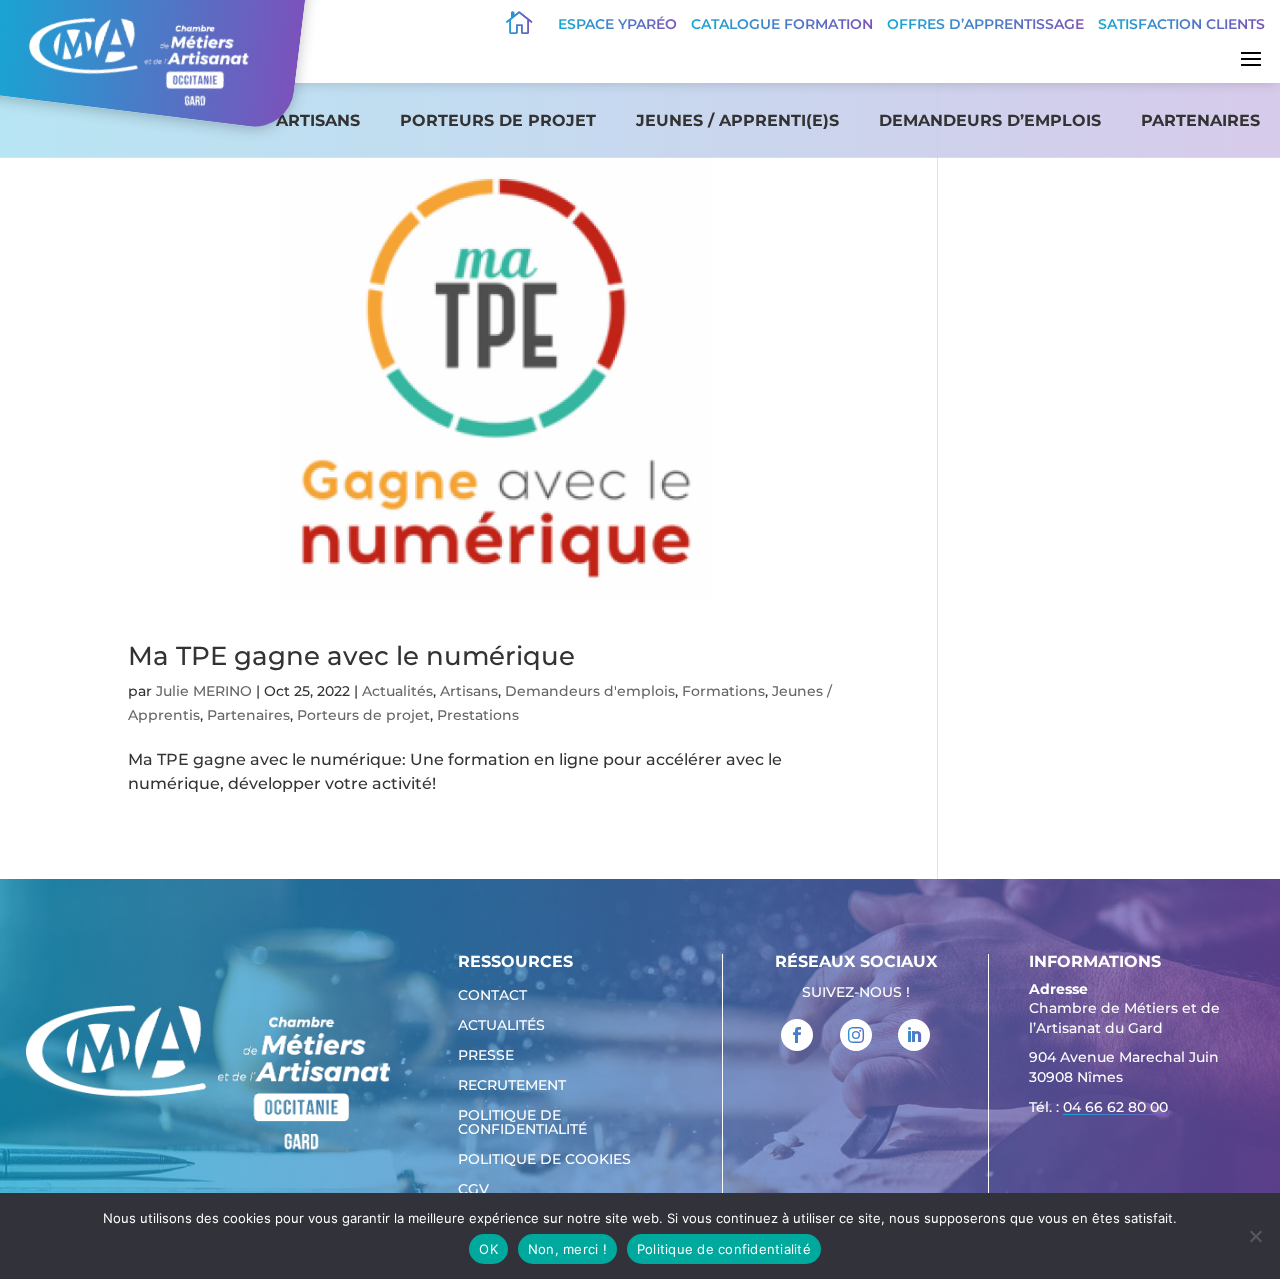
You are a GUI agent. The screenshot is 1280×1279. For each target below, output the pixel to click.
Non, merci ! (567, 1249)
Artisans (318, 120)
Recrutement (512, 1086)
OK (488, 1249)
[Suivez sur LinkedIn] (914, 1035)
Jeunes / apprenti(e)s (737, 120)
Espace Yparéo (617, 24)
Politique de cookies (544, 1160)
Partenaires (1200, 120)
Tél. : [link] (1098, 1107)
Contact (492, 996)
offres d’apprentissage (985, 24)
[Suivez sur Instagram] (856, 1035)
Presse (486, 1056)
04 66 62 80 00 (1115, 1107)
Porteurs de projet (498, 120)
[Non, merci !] (1255, 1236)
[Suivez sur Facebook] (797, 1035)
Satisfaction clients (1181, 24)
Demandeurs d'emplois (590, 691)
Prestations (478, 715)
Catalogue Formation (782, 24)
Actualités (397, 691)
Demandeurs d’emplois (990, 120)
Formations (723, 691)
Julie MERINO (204, 691)
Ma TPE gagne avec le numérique (351, 656)
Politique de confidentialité (522, 1123)
